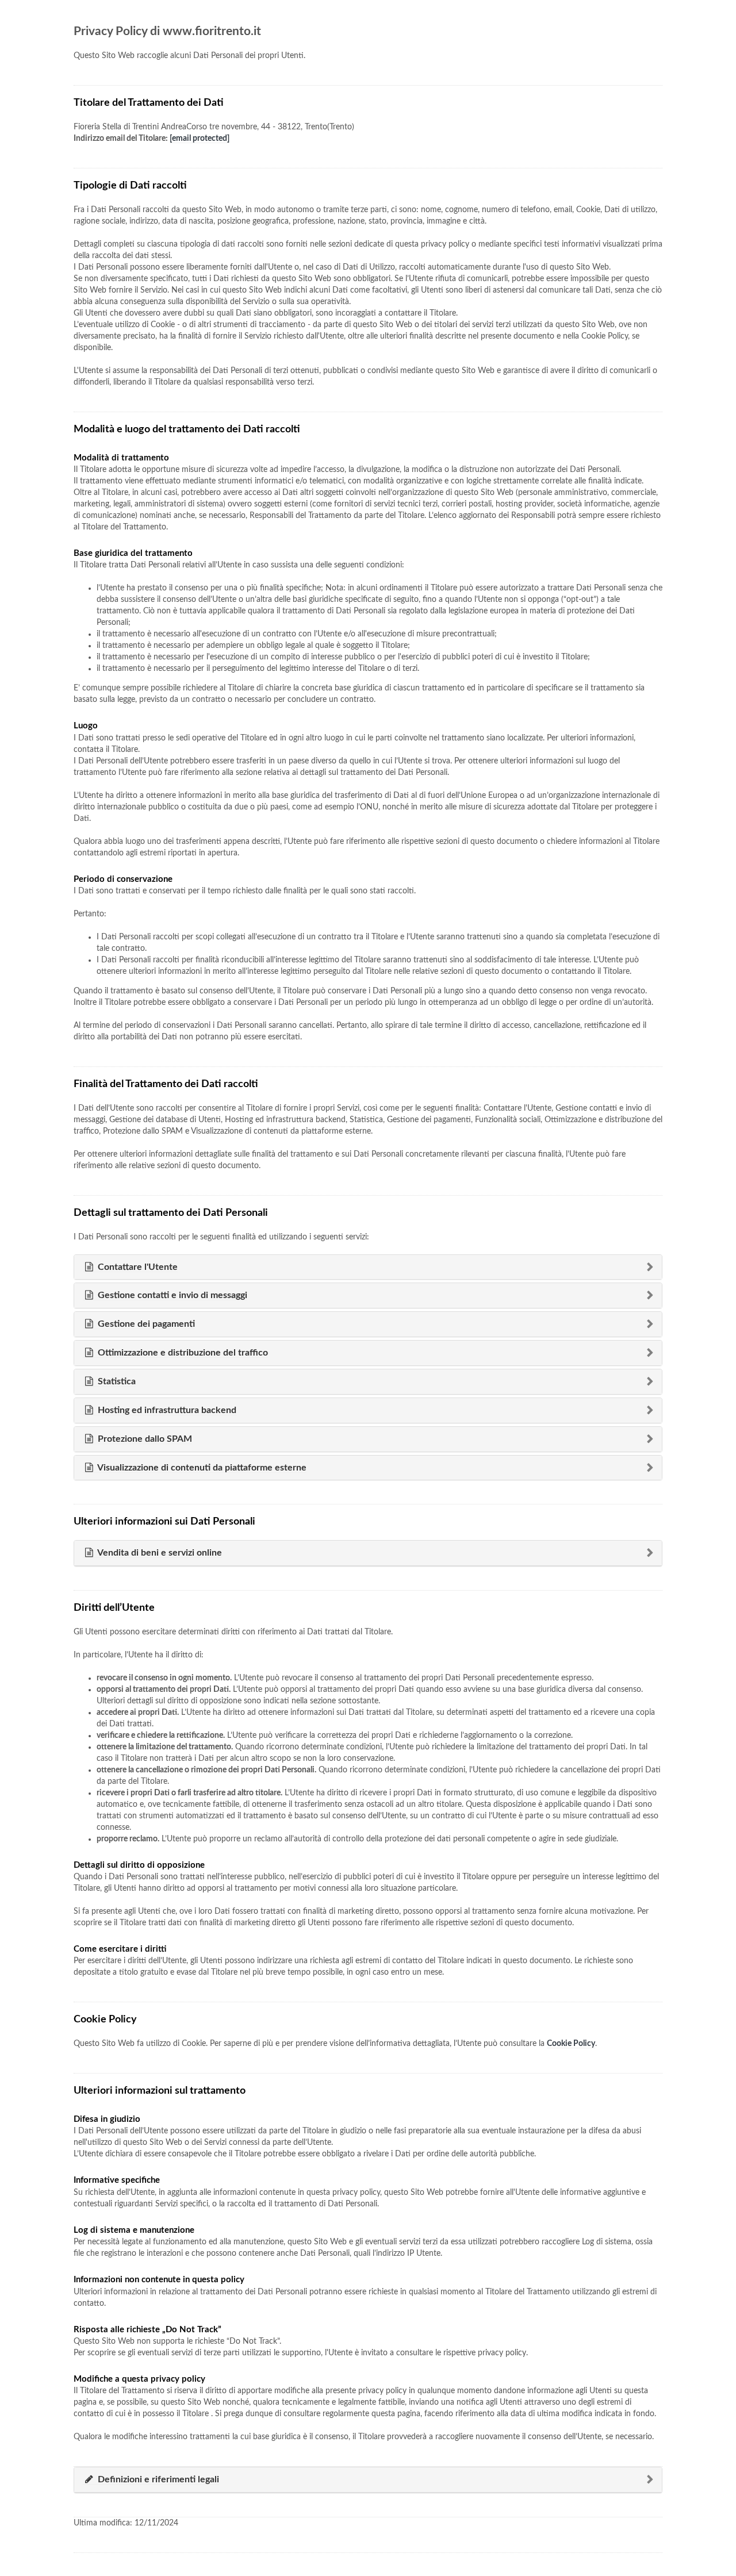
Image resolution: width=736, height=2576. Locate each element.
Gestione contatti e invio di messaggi (171, 1295)
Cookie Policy (571, 2044)
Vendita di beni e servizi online (159, 1553)
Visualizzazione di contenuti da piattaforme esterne (201, 1468)
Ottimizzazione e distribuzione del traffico (182, 1353)
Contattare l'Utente (137, 1267)
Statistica (116, 1381)
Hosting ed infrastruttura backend (166, 1410)
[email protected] (200, 139)
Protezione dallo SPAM (144, 1439)
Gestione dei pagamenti (145, 1324)
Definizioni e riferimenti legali (157, 2479)
